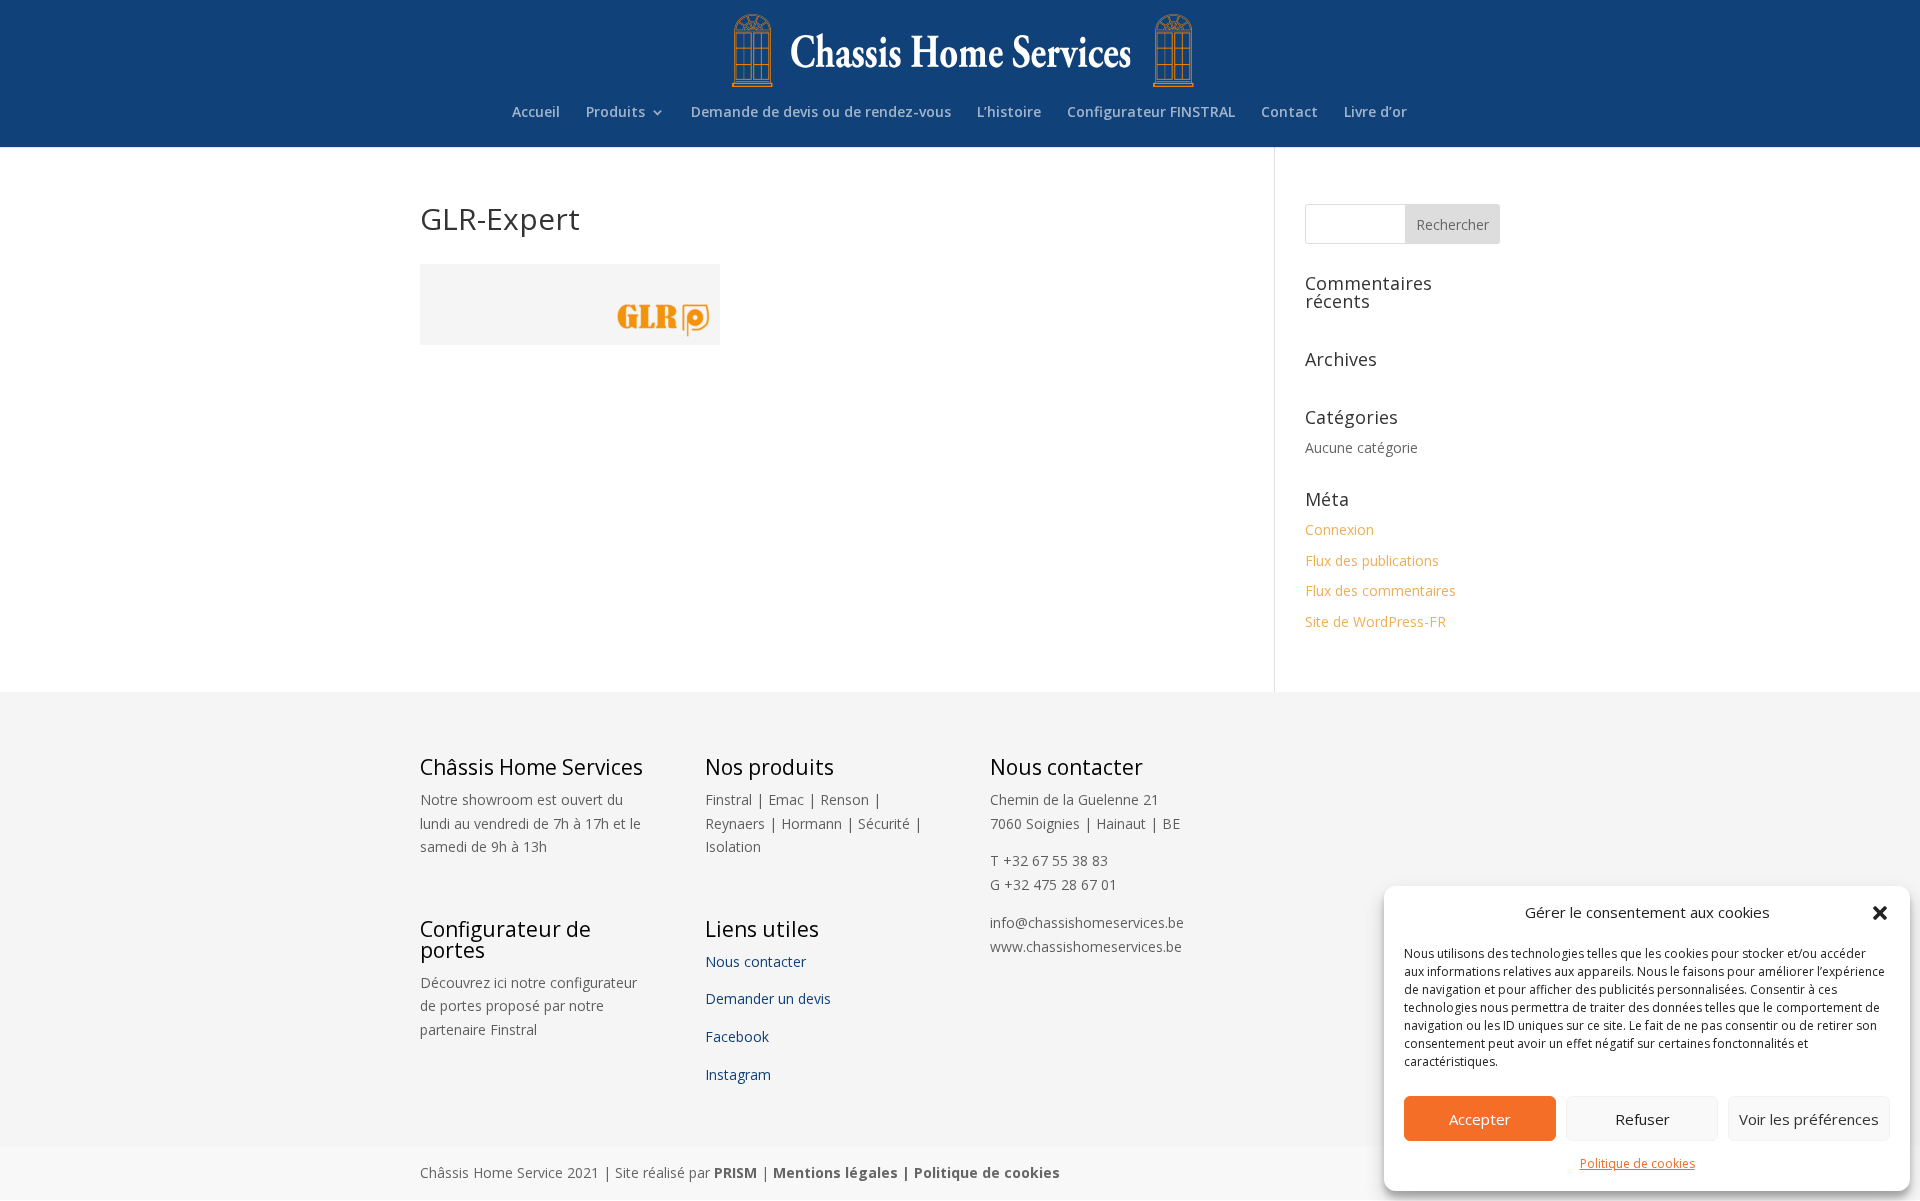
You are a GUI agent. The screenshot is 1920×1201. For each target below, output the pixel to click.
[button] (1880, 913)
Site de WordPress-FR (1375, 621)
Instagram (738, 1074)
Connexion (1339, 529)
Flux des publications (1372, 560)
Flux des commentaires (1380, 590)
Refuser (1642, 1119)
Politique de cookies (1637, 1163)
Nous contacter (755, 961)
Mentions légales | (843, 1172)
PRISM (735, 1172)
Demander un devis (768, 998)
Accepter (1480, 1119)
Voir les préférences (1809, 1119)
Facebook (739, 1036)
